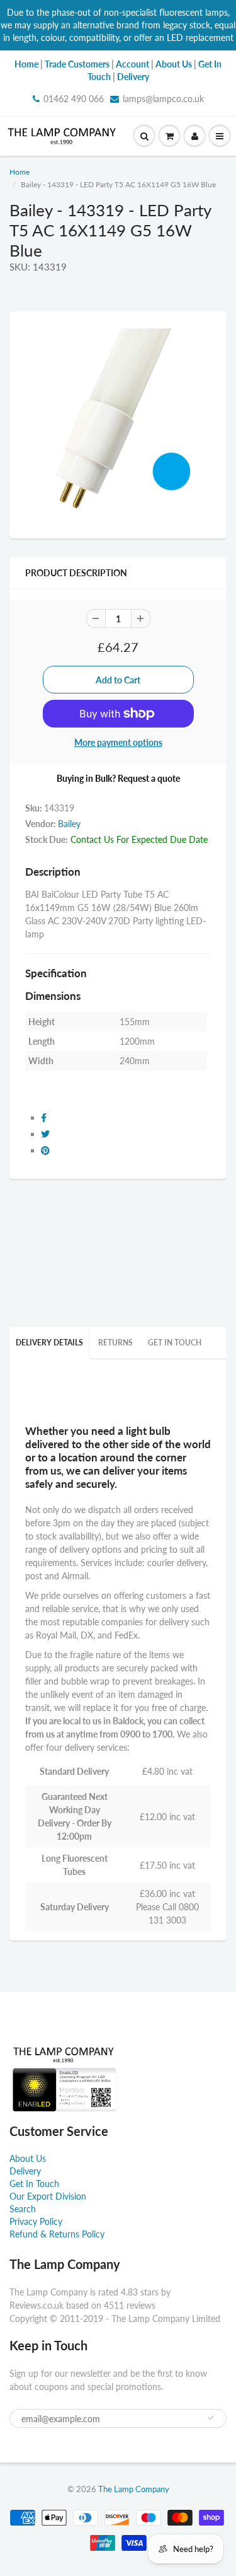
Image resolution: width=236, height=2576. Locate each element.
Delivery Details (49, 1343)
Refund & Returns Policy (57, 2234)
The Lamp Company (134, 2489)
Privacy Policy (36, 2221)
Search (23, 2209)
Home (20, 172)
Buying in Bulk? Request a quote (118, 778)
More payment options (118, 742)
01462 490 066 (74, 99)
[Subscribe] (211, 2418)
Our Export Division (48, 2196)
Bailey (69, 824)
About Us (28, 2158)
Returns (115, 1343)
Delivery (25, 2171)
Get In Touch (175, 1343)
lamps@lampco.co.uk (163, 99)
